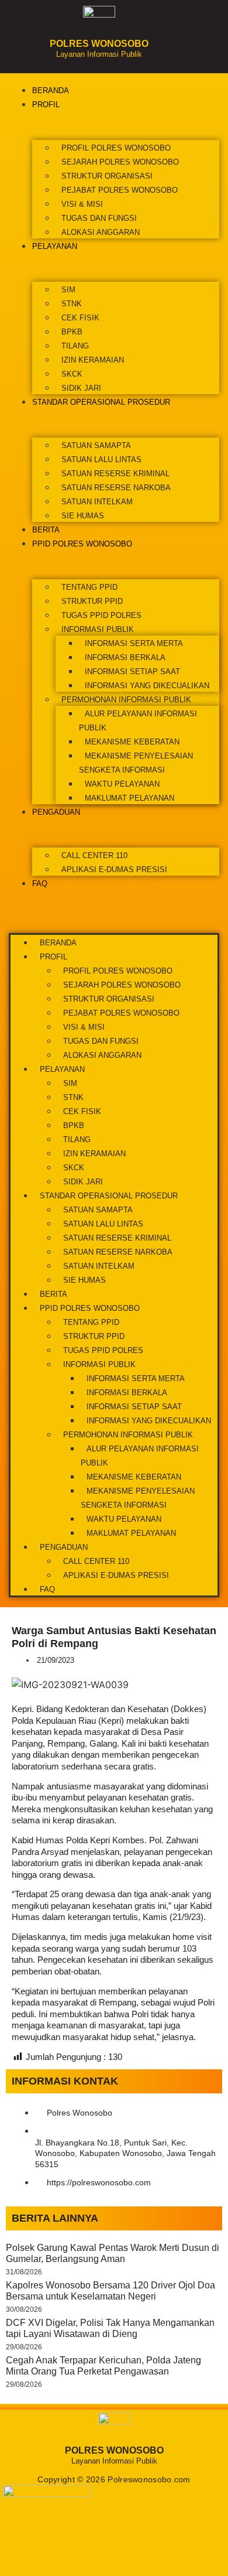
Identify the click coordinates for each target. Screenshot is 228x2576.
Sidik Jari (81, 388)
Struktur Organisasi (107, 176)
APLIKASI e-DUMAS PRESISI (114, 870)
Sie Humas (83, 516)
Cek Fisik (80, 318)
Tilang (75, 346)
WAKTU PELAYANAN (122, 784)
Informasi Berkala (125, 657)
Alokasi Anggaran (101, 232)
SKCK (72, 374)
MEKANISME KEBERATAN (132, 742)
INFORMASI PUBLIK (98, 629)
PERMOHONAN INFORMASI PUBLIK (126, 700)
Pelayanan (55, 246)
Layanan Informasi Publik (99, 54)
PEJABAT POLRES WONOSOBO (120, 190)
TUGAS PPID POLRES (101, 615)
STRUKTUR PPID (92, 601)
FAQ (40, 884)
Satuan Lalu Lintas (101, 459)
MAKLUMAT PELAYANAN (129, 798)
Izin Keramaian (93, 360)
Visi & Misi (82, 204)
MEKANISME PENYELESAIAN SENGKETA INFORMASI (136, 763)
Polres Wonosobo (99, 44)
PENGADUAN (56, 812)
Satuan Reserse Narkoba (116, 488)
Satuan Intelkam (97, 502)
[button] (114, 897)
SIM (68, 290)
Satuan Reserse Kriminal (115, 474)
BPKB (72, 332)
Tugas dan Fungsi (99, 218)
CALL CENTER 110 (94, 855)
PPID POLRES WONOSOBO (82, 544)
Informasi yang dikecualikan (147, 686)
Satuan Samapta (96, 445)
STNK (72, 304)
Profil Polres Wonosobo (116, 148)
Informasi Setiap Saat (132, 672)
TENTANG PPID (89, 587)
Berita (46, 530)
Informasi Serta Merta (134, 643)
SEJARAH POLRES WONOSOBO (120, 162)
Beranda (51, 90)
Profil (46, 105)
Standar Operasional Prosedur (101, 402)
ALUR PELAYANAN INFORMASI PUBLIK (138, 721)
